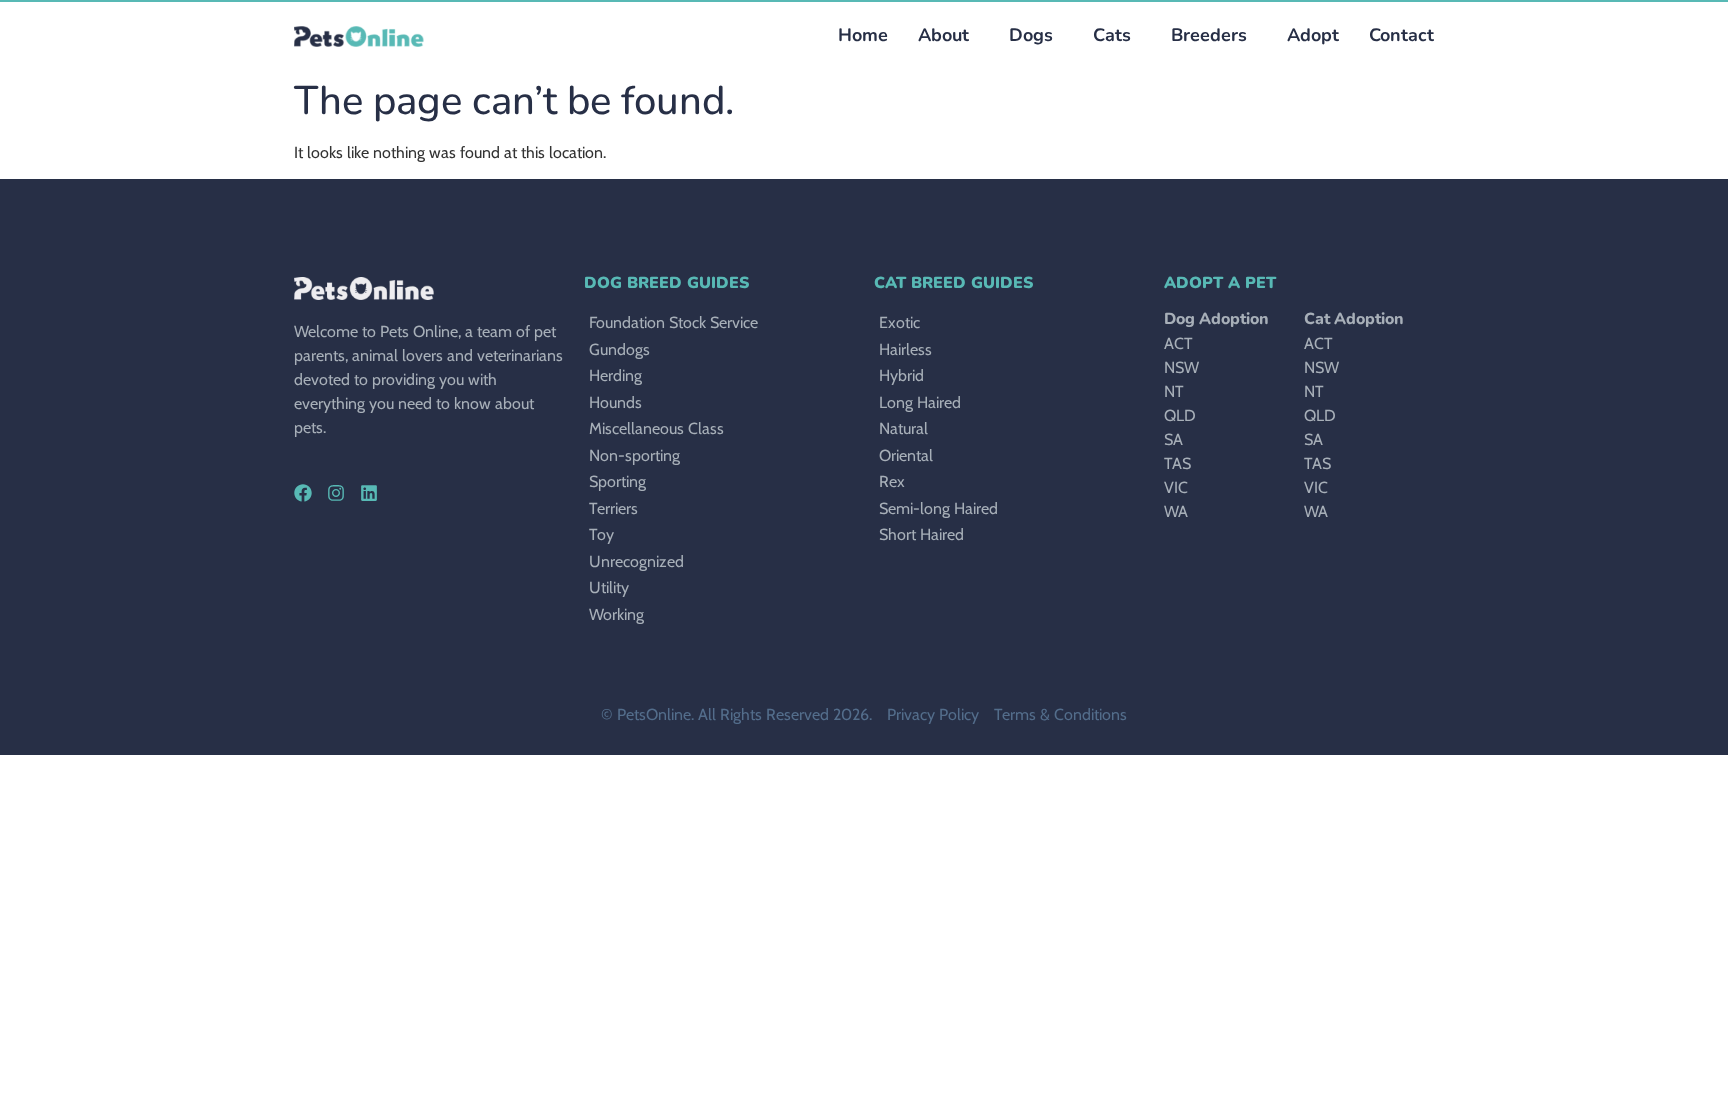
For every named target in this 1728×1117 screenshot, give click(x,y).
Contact (1401, 35)
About (943, 35)
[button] (1026, 35)
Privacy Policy (933, 714)
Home (863, 35)
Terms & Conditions (1060, 714)
